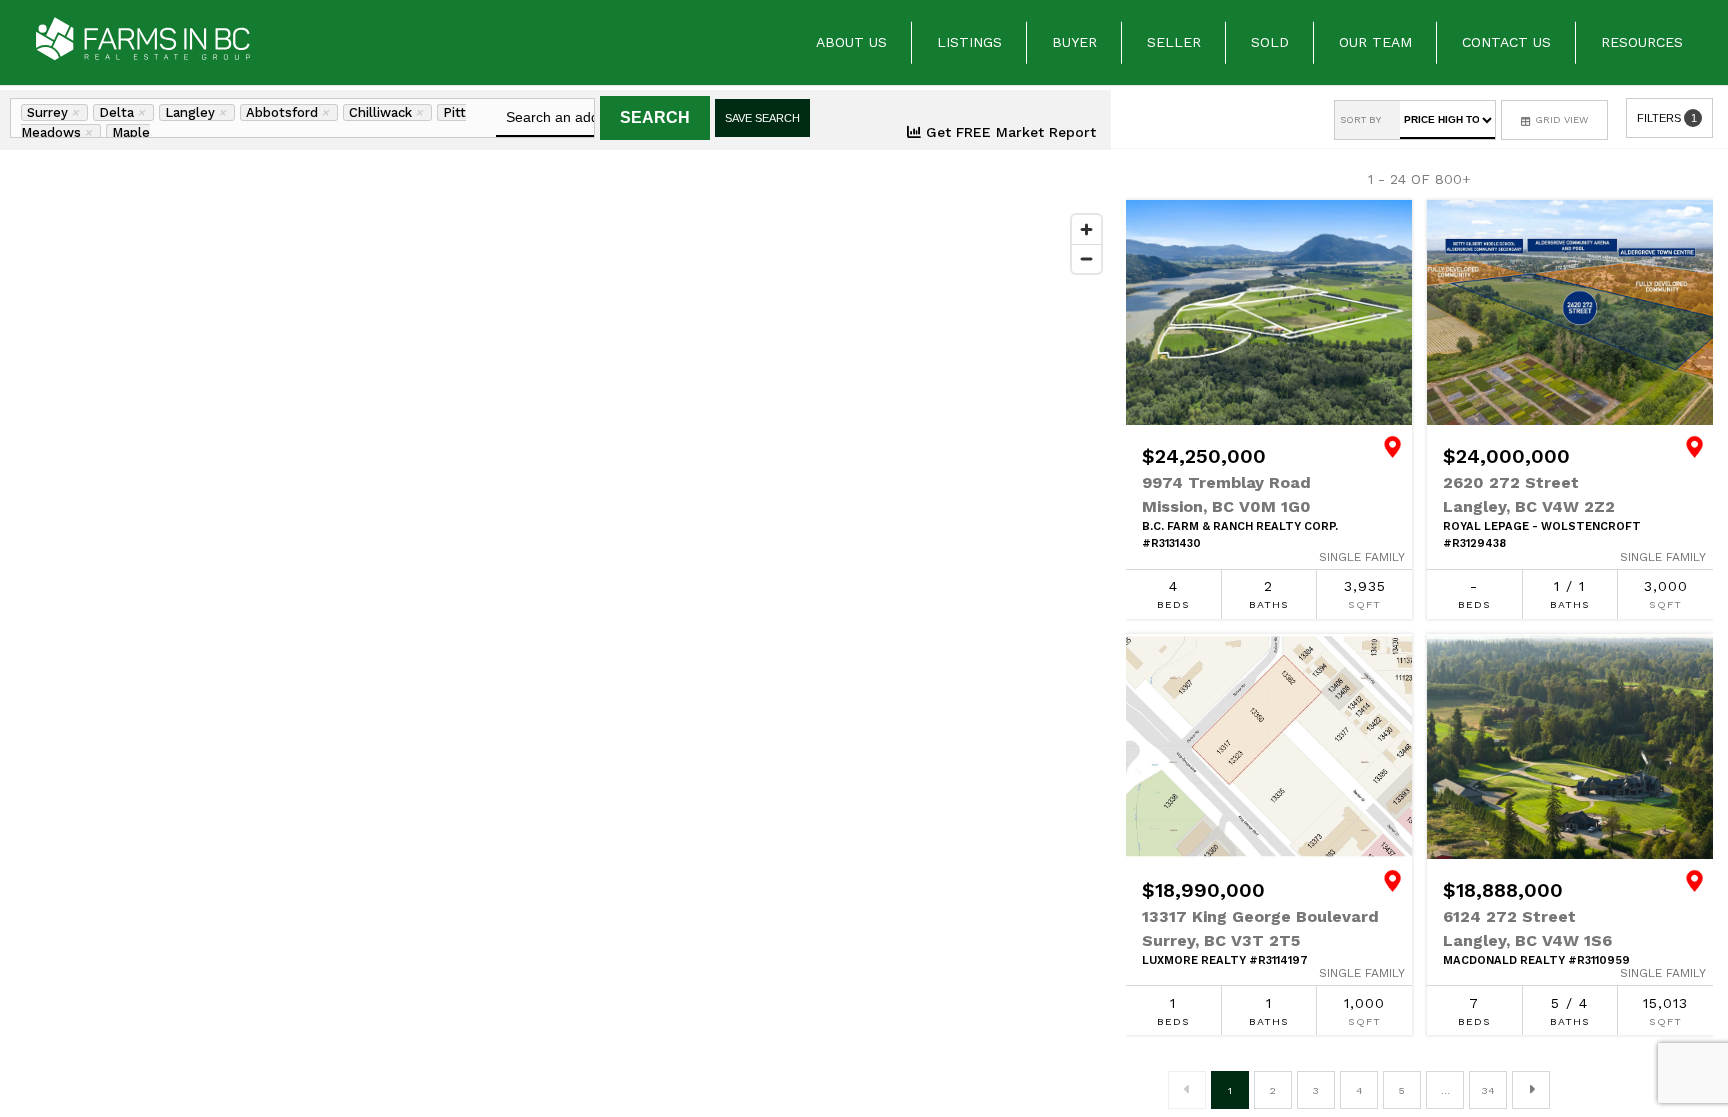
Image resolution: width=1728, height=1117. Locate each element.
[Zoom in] (1086, 229)
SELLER (1174, 42)
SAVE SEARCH (762, 118)
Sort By (1360, 119)
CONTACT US (1506, 42)
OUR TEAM (1375, 42)
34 (1488, 1090)
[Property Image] (1269, 312)
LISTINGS (969, 42)
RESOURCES (1642, 42)
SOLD (1270, 42)
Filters (1667, 118)
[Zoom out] (1086, 258)
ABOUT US (851, 42)
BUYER (1074, 42)
